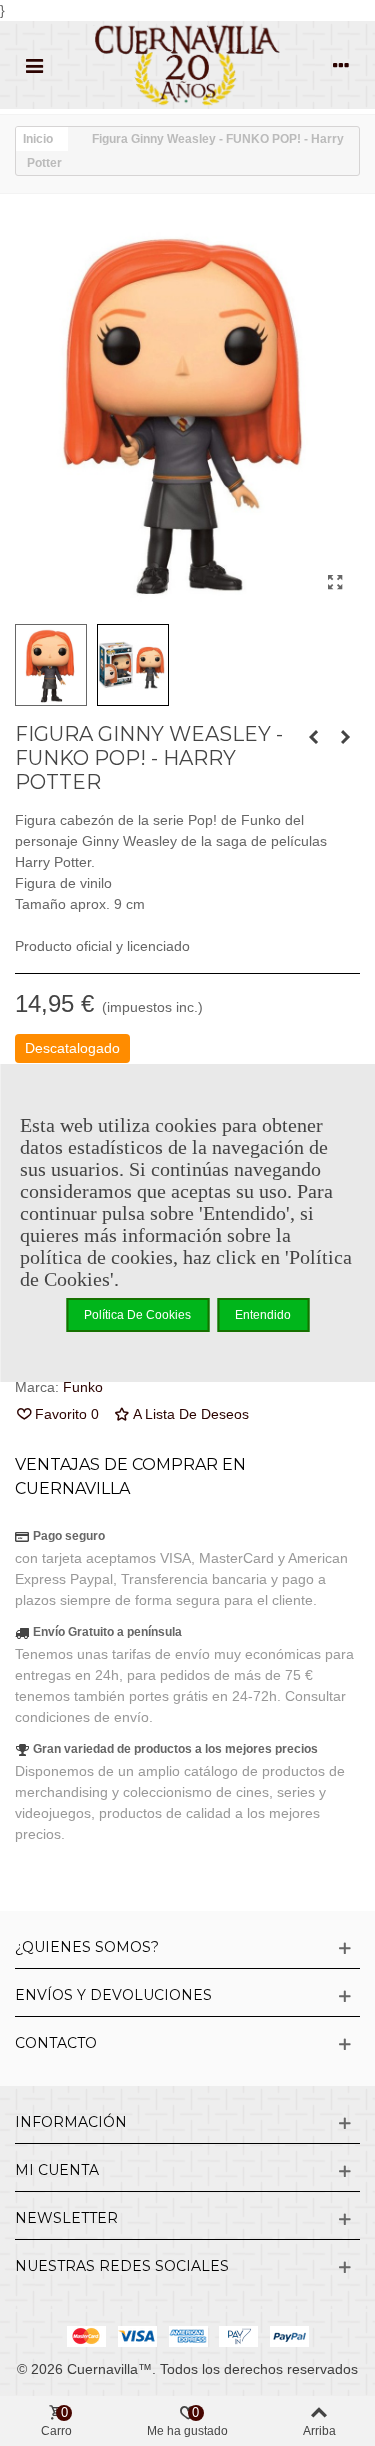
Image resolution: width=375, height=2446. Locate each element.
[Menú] (34, 65)
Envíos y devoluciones (113, 1995)
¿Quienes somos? (87, 1947)
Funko (83, 1387)
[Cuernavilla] (187, 65)
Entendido (263, 1315)
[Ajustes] (341, 65)
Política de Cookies (137, 1315)
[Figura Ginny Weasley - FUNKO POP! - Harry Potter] (335, 583)
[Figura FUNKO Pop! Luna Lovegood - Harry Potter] (345, 737)
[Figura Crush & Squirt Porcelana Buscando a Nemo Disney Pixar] (313, 737)
